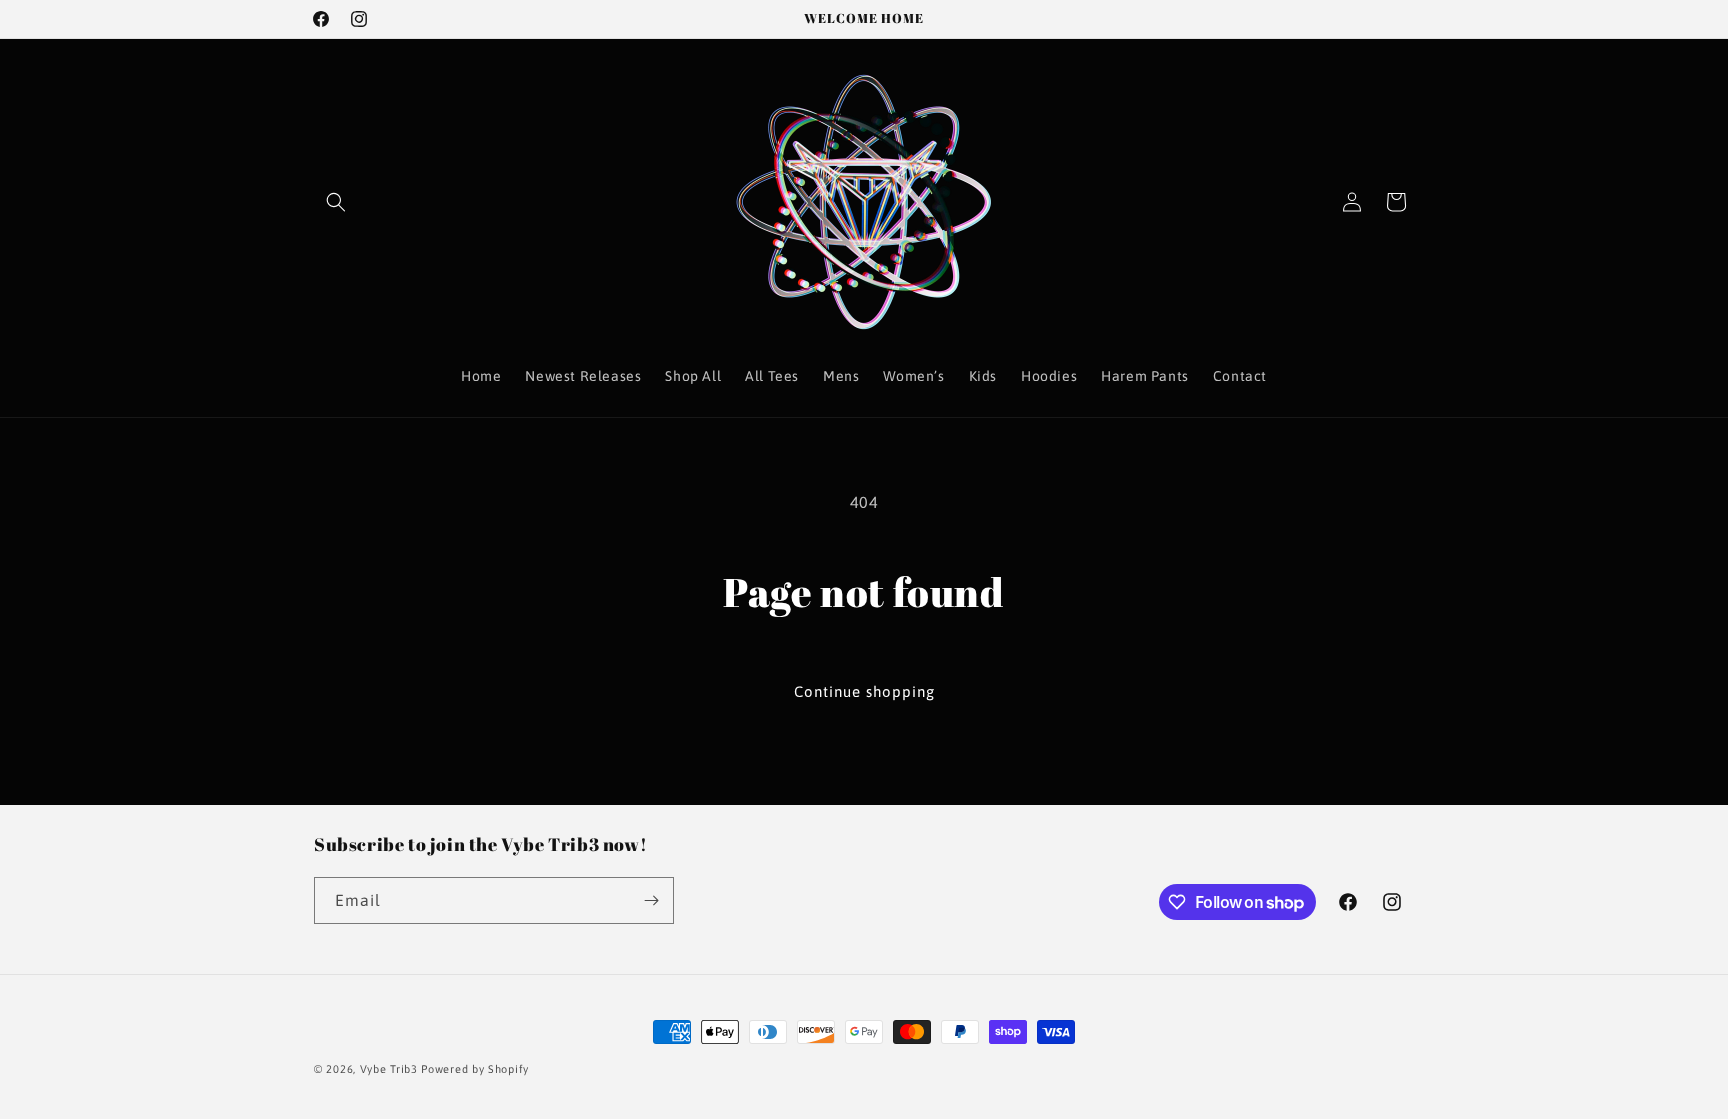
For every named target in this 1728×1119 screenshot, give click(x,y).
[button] (336, 202)
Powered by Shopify (475, 1069)
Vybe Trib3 (389, 1069)
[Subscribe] (651, 900)
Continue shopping (864, 691)
